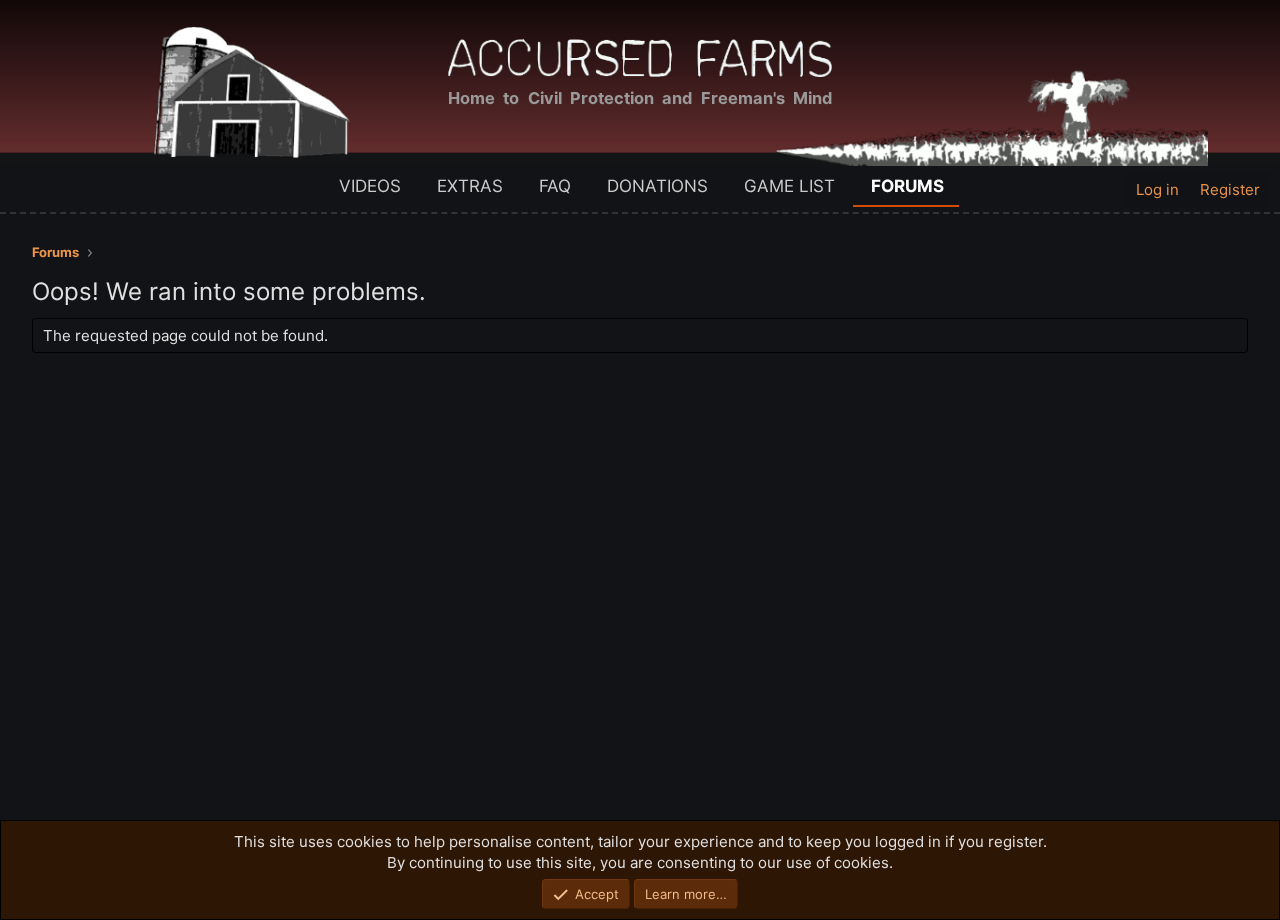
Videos (370, 186)
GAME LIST (789, 186)
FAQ (555, 186)
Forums (907, 186)
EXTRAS (470, 186)
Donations (657, 186)
